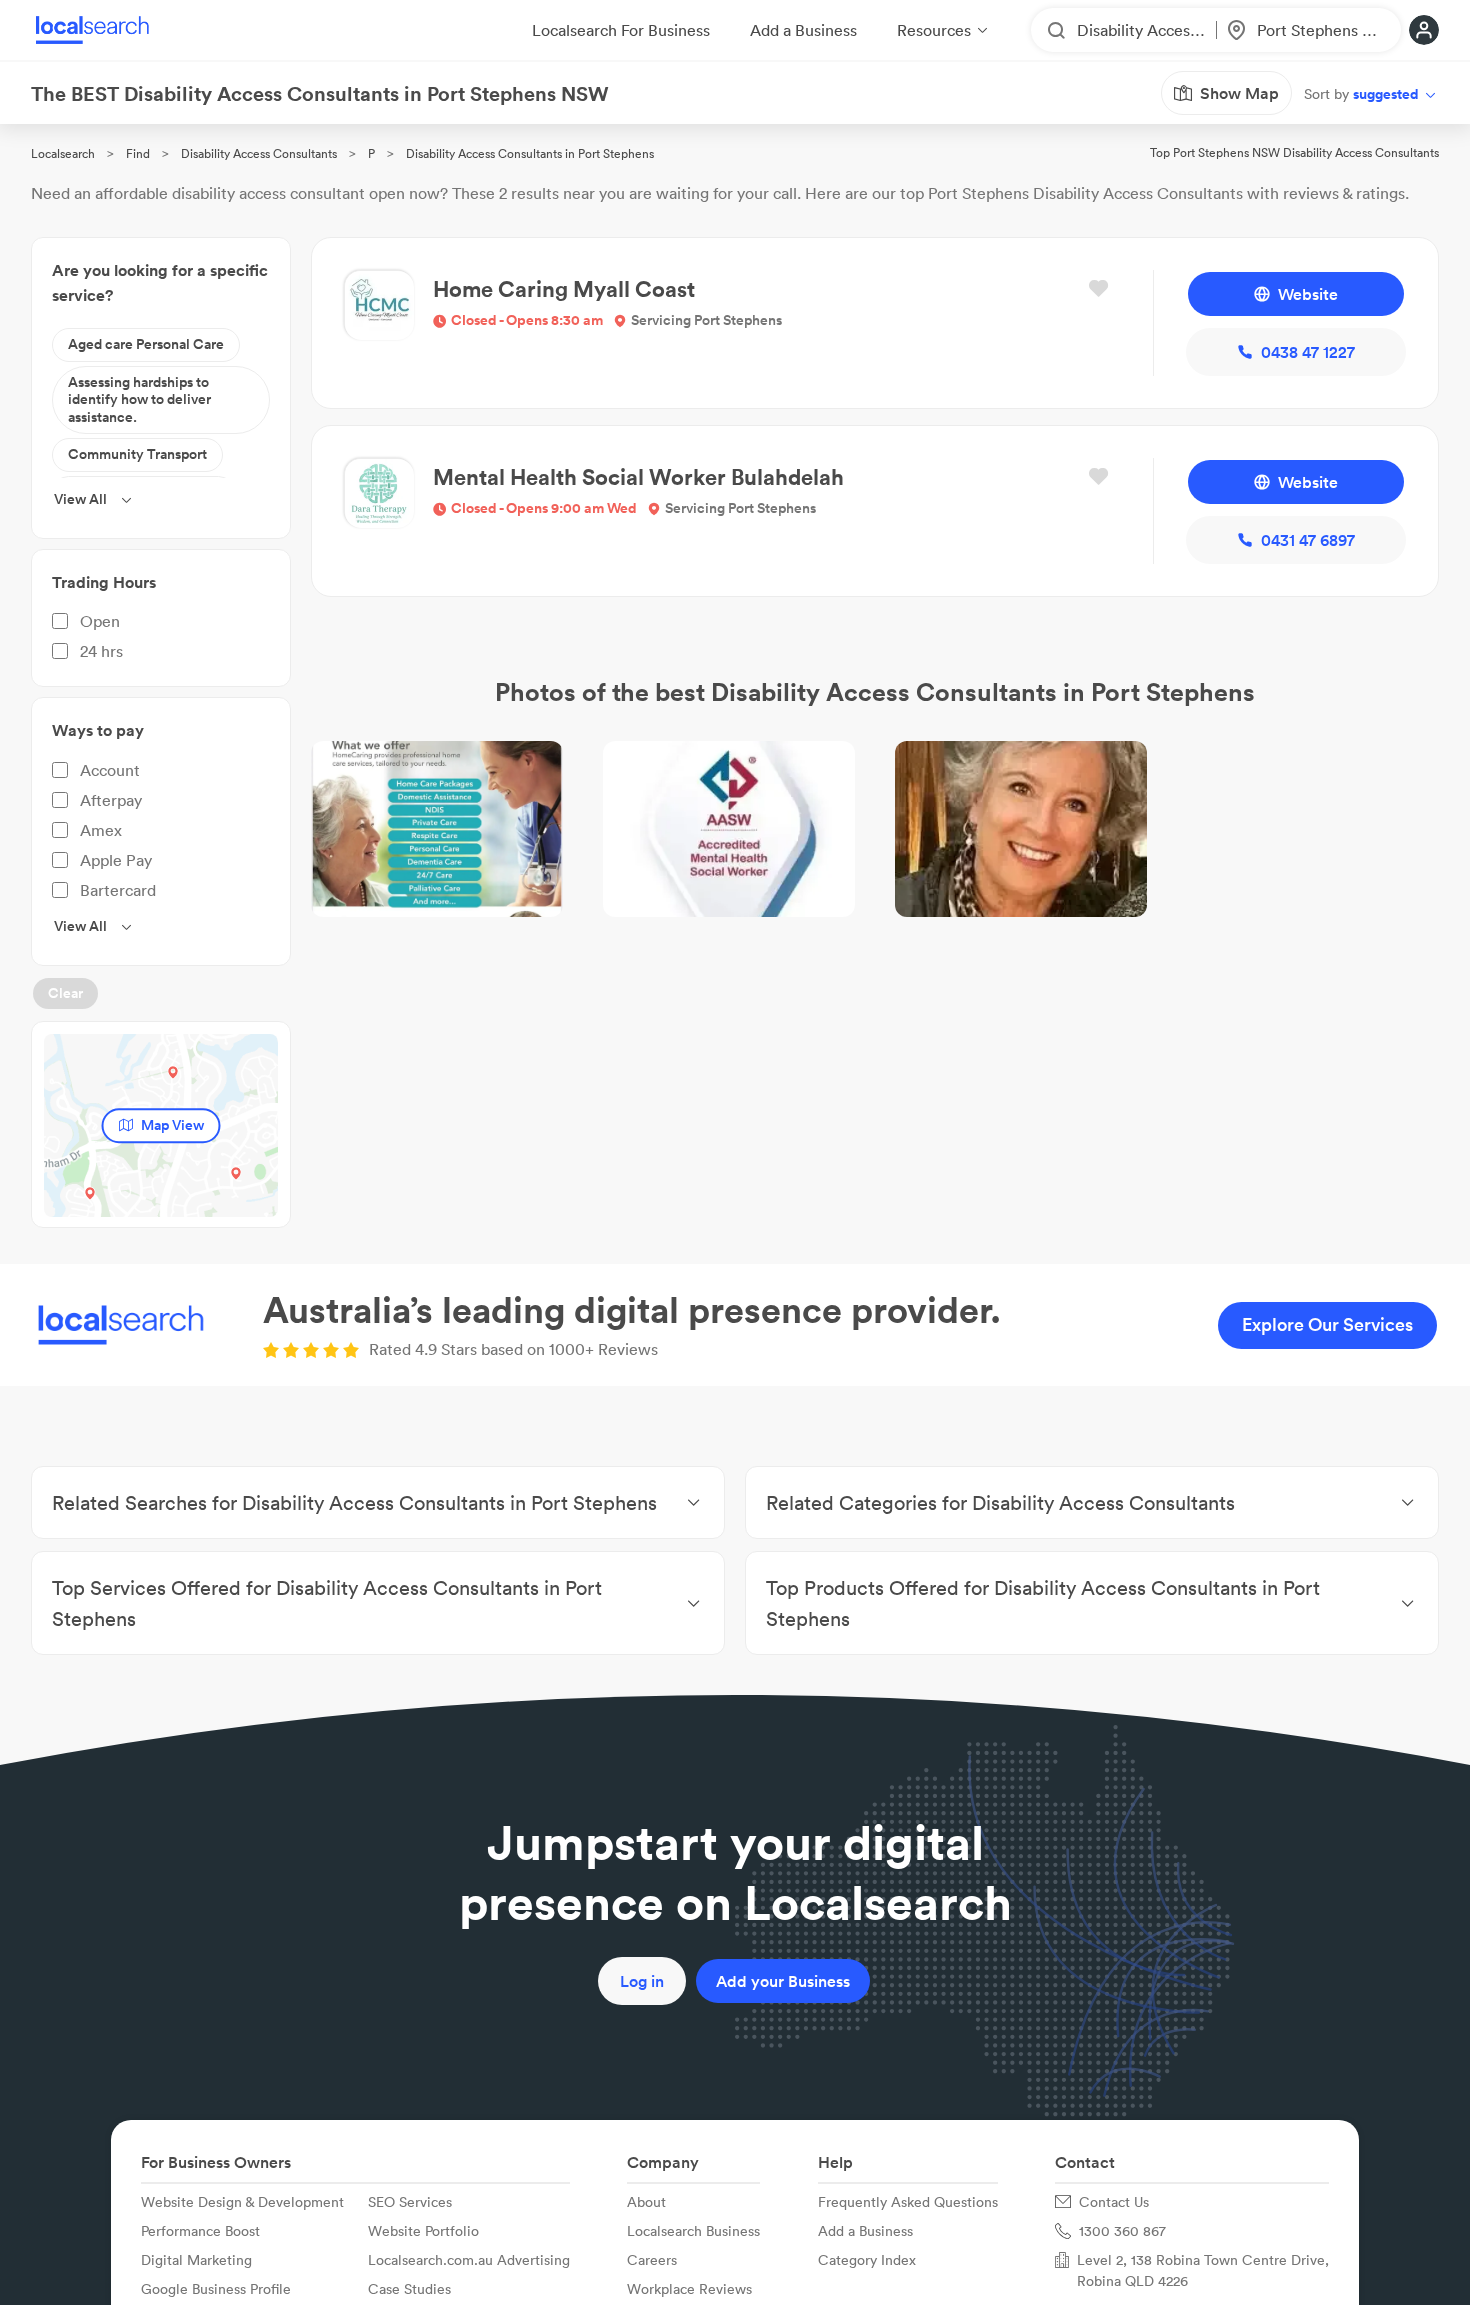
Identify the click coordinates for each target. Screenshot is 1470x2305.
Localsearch (63, 153)
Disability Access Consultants (259, 153)
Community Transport (137, 454)
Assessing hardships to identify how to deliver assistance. (139, 399)
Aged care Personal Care (146, 344)
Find (138, 153)
